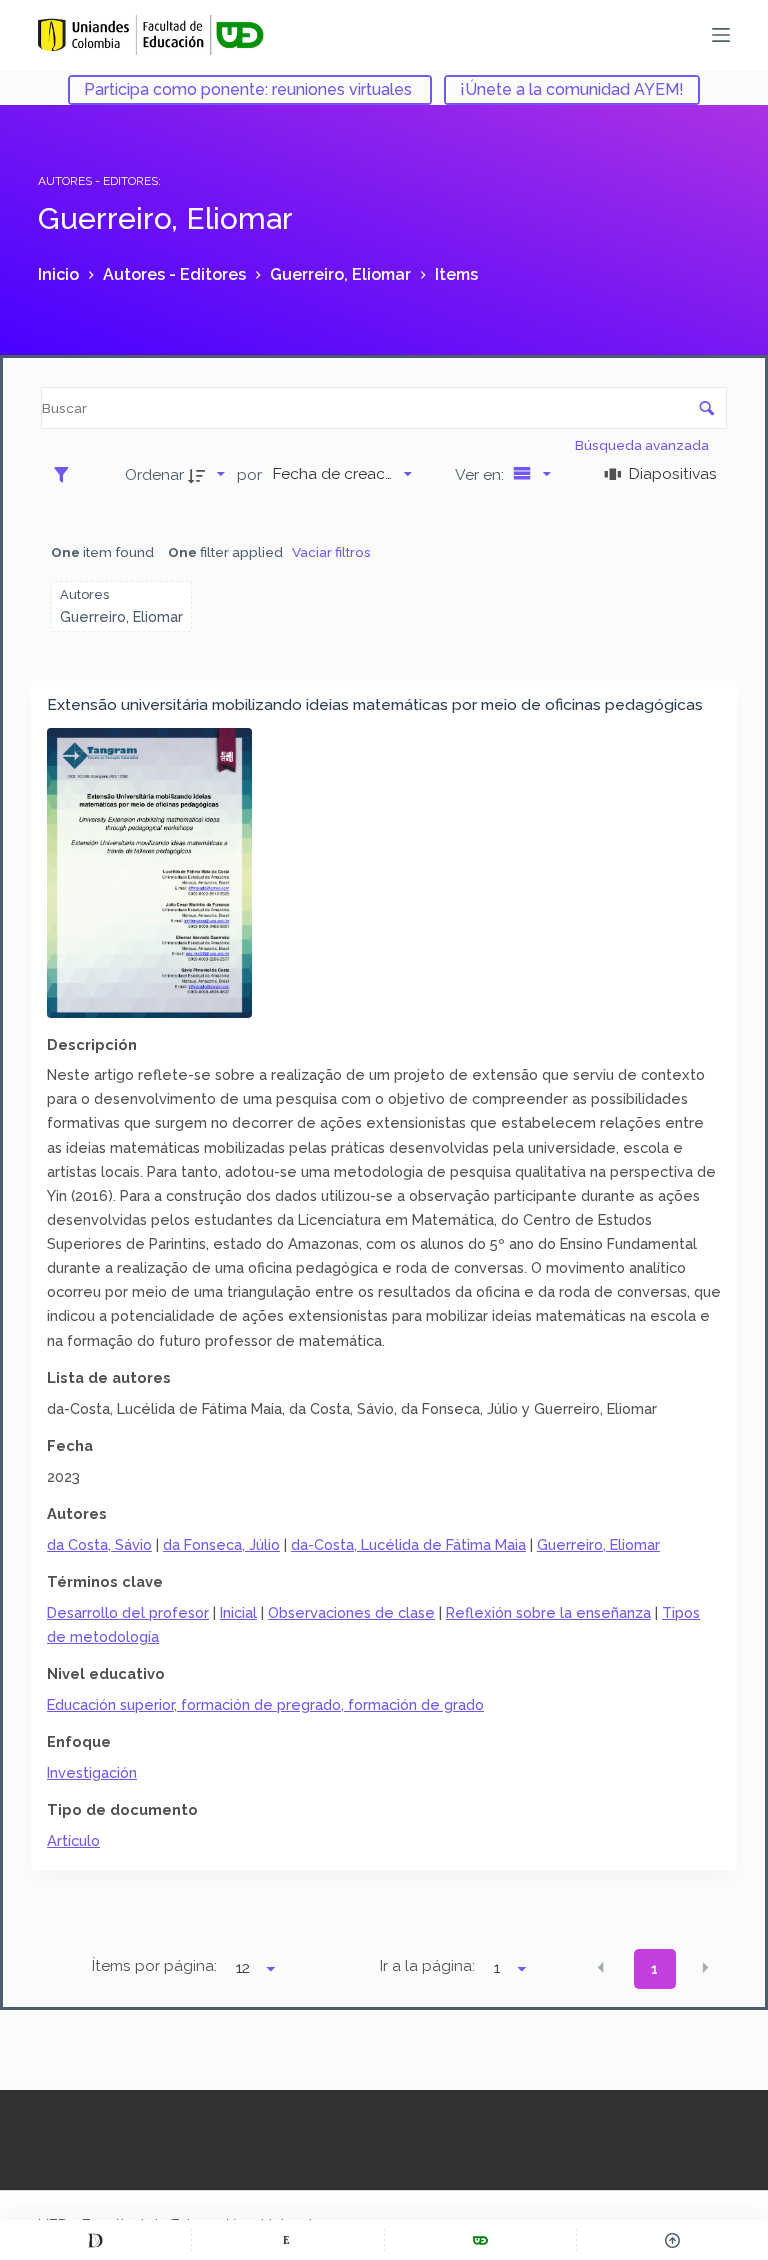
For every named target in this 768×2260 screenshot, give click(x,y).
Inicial (238, 1612)
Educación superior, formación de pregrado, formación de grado (265, 1704)
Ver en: (481, 474)
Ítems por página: (154, 1966)
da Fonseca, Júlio (221, 1544)
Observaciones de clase (351, 1612)
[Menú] (721, 35)
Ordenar (154, 474)
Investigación (92, 1772)
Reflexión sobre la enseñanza (548, 1612)
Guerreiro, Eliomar (598, 1544)
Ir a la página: (427, 1966)
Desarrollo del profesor (128, 1612)
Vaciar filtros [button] (331, 552)
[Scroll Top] (672, 2240)
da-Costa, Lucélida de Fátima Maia (408, 1544)
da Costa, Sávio (99, 1544)
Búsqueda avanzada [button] (643, 445)
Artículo (73, 1840)
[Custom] (95, 2240)
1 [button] (654, 1969)
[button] (601, 1967)
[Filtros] (66, 474)
